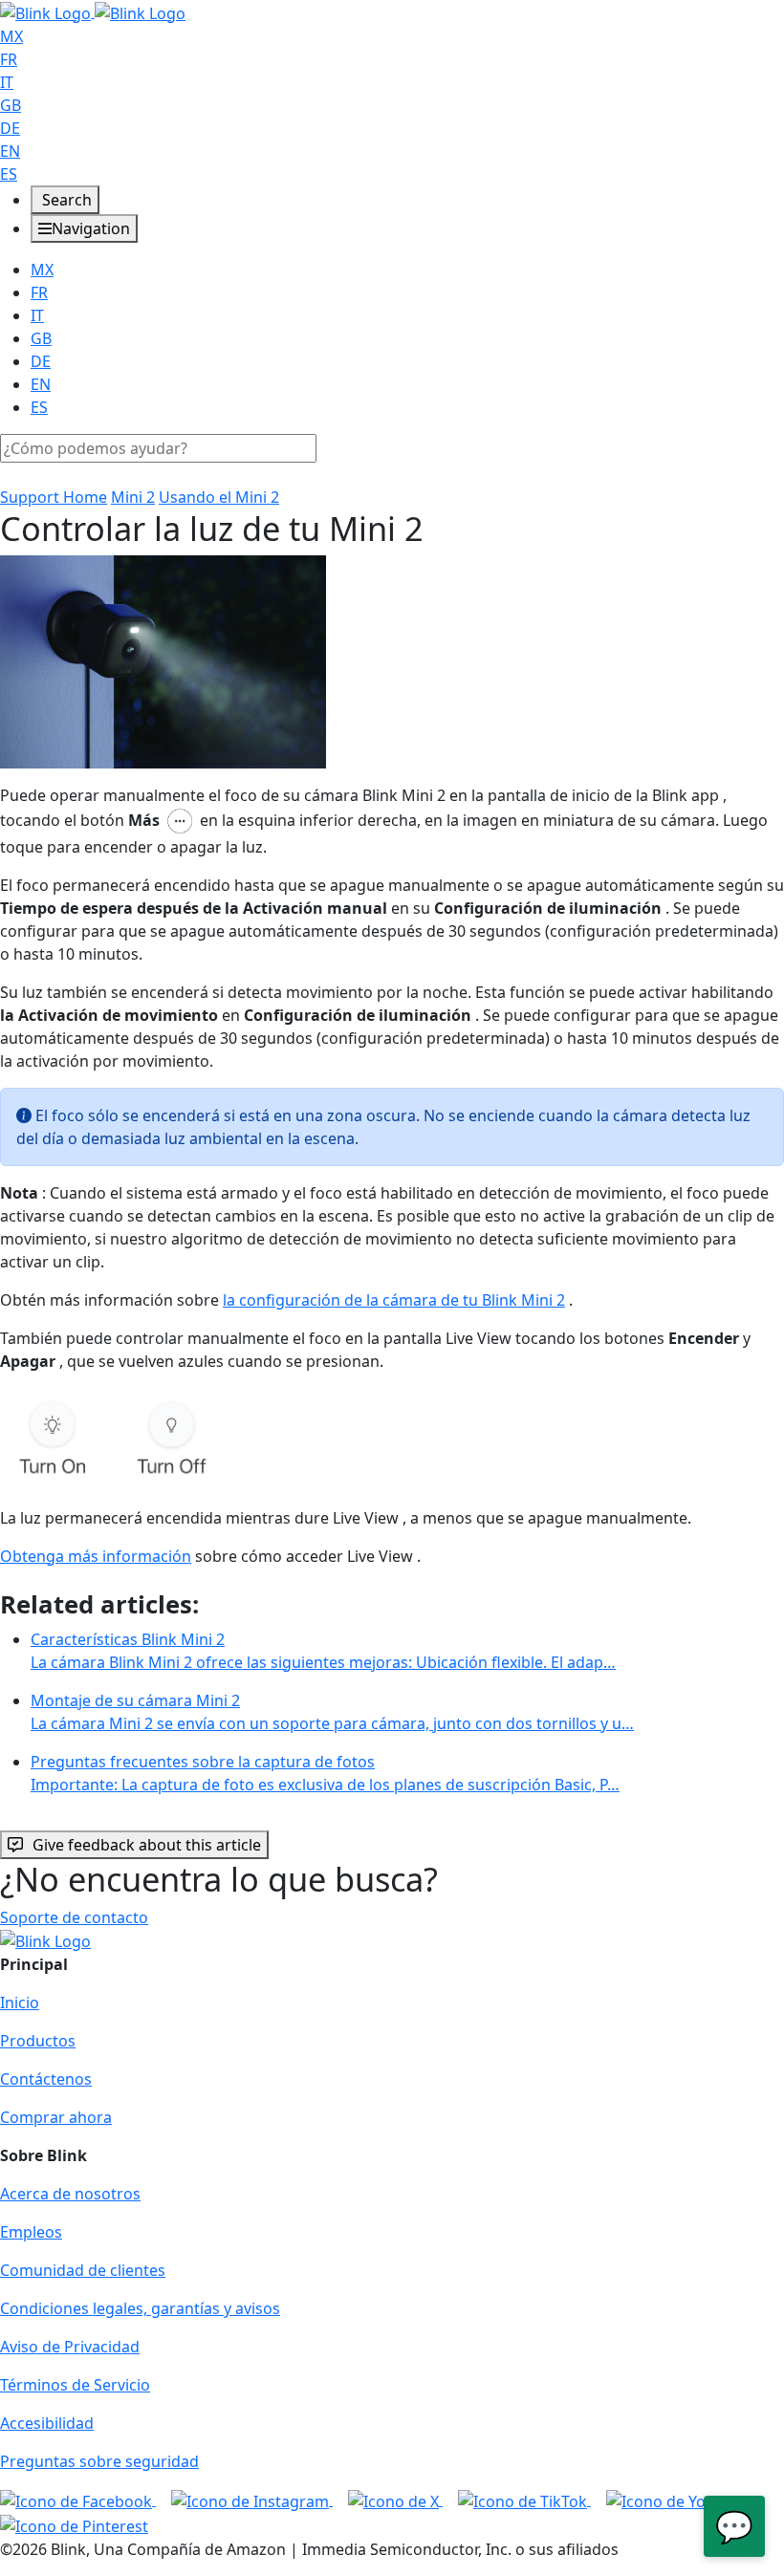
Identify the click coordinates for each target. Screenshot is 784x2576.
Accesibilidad (47, 2423)
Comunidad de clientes (83, 2270)
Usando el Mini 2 (219, 497)
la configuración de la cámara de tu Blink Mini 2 (394, 1300)
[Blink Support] (93, 11)
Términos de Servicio (75, 2385)
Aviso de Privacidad (70, 2347)
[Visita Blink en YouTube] (678, 2500)
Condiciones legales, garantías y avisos (140, 2308)
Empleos (31, 2232)
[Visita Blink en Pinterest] (74, 2524)
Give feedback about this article (147, 1845)
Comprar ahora (56, 2117)
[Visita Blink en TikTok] (524, 2500)
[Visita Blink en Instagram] (252, 2500)
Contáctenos (46, 2079)
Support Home (54, 497)
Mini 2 (133, 497)
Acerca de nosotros (70, 2194)
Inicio (20, 2002)
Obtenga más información (96, 1556)
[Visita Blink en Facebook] (78, 2500)
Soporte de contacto (74, 1917)
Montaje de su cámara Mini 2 (332, 1712)
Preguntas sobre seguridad (99, 2461)
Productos (38, 2041)
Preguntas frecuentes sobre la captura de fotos (325, 1773)
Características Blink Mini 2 (323, 1651)
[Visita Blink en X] (395, 2500)
